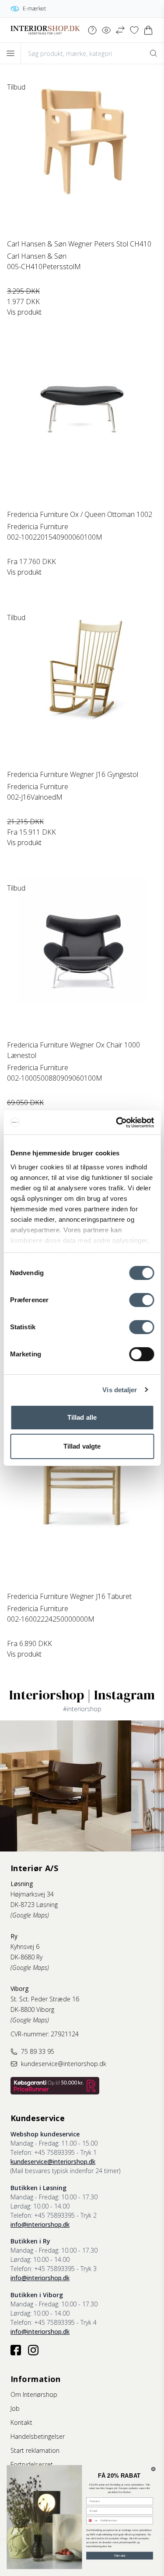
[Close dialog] (153, 2469)
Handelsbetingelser (38, 2436)
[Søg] (154, 53)
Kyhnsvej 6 (25, 1947)
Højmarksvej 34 (32, 1894)
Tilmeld (120, 2555)
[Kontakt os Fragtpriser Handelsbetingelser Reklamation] (92, 30)
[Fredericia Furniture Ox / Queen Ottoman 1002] (82, 427)
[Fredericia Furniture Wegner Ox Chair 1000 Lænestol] (82, 958)
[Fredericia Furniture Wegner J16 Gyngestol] (82, 687)
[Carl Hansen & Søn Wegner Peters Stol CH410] (82, 157)
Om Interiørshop (34, 2394)
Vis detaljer (120, 1390)
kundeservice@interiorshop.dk (53, 2162)
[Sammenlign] (120, 30)
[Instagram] (33, 2350)
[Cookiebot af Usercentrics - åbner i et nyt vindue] (117, 1123)
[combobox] (92, 2521)
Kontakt (21, 2422)
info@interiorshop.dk (40, 2224)
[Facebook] (16, 2350)
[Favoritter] (134, 30)
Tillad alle (82, 1417)
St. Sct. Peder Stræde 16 (45, 1999)
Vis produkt (24, 312)
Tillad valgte (82, 1446)
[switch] (141, 1300)
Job (15, 2408)
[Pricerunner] (55, 2086)
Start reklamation (35, 2450)
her (110, 2547)
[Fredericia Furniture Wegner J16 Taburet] (82, 1509)
